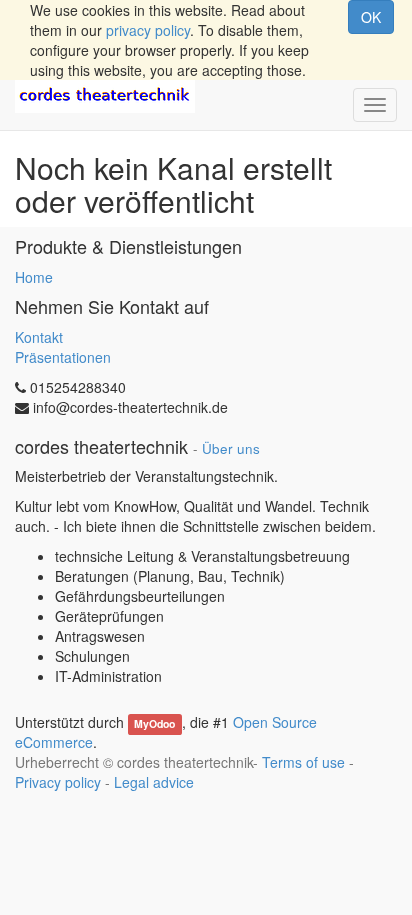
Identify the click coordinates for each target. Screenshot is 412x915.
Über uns (231, 448)
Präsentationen (63, 357)
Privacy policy (58, 782)
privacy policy (148, 30)
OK (371, 17)
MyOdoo (154, 723)
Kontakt (39, 337)
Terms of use (303, 762)
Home (34, 277)
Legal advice (154, 782)
